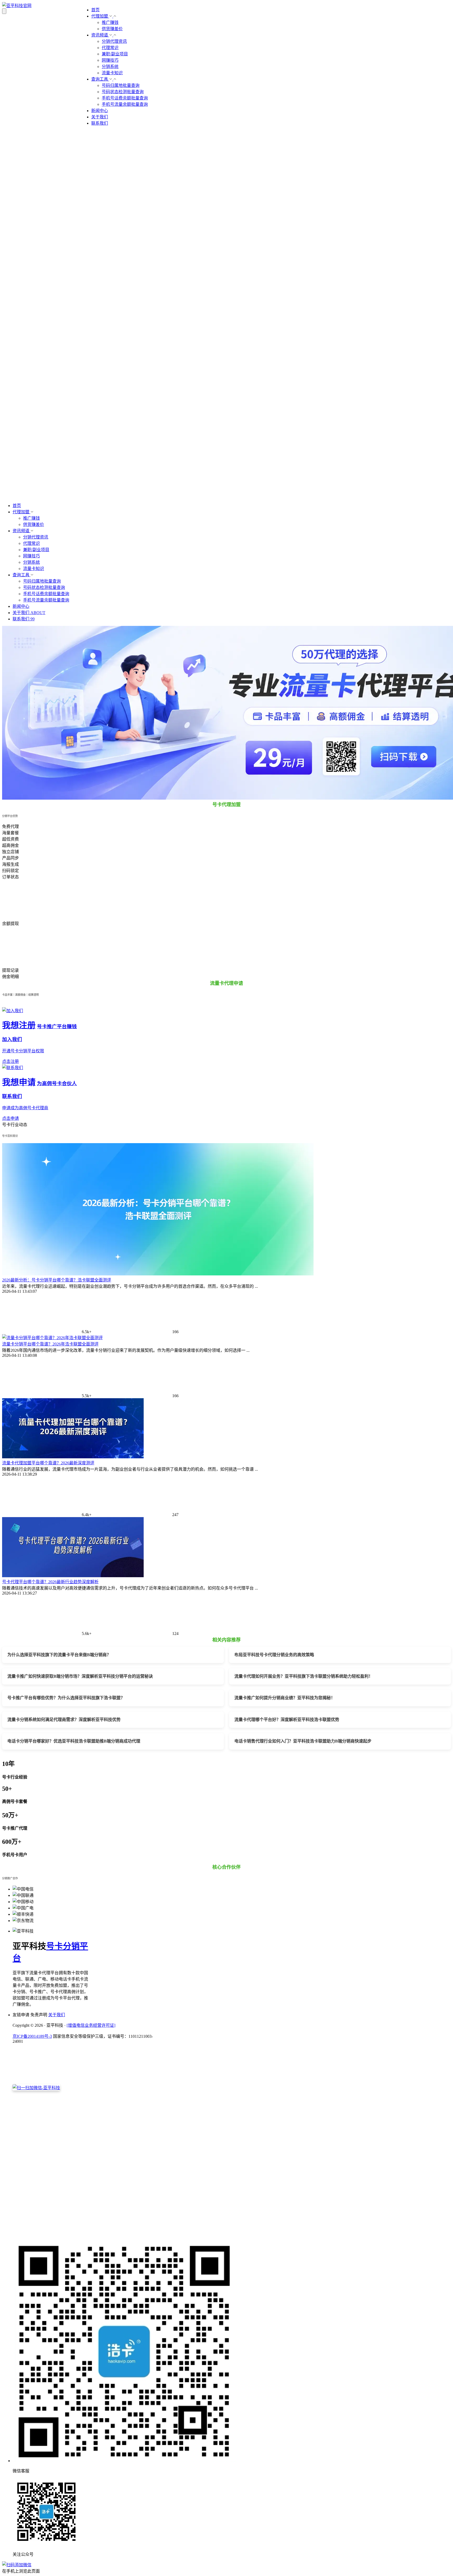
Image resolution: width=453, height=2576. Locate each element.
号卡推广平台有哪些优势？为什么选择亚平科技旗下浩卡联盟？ (66, 1698)
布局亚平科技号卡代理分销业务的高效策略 (274, 1655)
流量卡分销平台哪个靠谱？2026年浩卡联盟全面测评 (50, 1344)
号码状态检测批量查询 (123, 92)
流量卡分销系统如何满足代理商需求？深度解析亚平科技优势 (64, 1720)
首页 (95, 10)
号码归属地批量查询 (121, 85)
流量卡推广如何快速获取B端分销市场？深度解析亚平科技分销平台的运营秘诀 (80, 1676)
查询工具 (100, 79)
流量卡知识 (112, 73)
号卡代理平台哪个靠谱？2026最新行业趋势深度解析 (50, 1582)
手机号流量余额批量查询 (125, 104)
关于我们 (100, 117)
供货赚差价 (112, 29)
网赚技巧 (110, 60)
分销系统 (110, 67)
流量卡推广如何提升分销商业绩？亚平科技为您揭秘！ (285, 1698)
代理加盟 (100, 16)
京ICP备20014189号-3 (32, 2036)
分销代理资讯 (114, 41)
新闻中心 (100, 111)
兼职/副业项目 (115, 54)
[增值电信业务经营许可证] (91, 2025)
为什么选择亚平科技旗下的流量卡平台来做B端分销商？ (59, 1655)
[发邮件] (85, 2233)
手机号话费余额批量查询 (125, 98)
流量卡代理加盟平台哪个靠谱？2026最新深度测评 (48, 1463)
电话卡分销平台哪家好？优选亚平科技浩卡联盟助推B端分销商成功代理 (74, 1741)
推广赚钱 (110, 22)
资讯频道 (100, 35)
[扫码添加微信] (226, 2564)
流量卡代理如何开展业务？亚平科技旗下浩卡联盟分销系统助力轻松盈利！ (304, 1676)
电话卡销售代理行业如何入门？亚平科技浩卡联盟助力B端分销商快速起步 (303, 1741)
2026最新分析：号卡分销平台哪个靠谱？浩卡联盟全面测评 (57, 1280)
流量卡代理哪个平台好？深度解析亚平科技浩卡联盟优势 (287, 1720)
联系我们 (100, 123)
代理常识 (110, 48)
